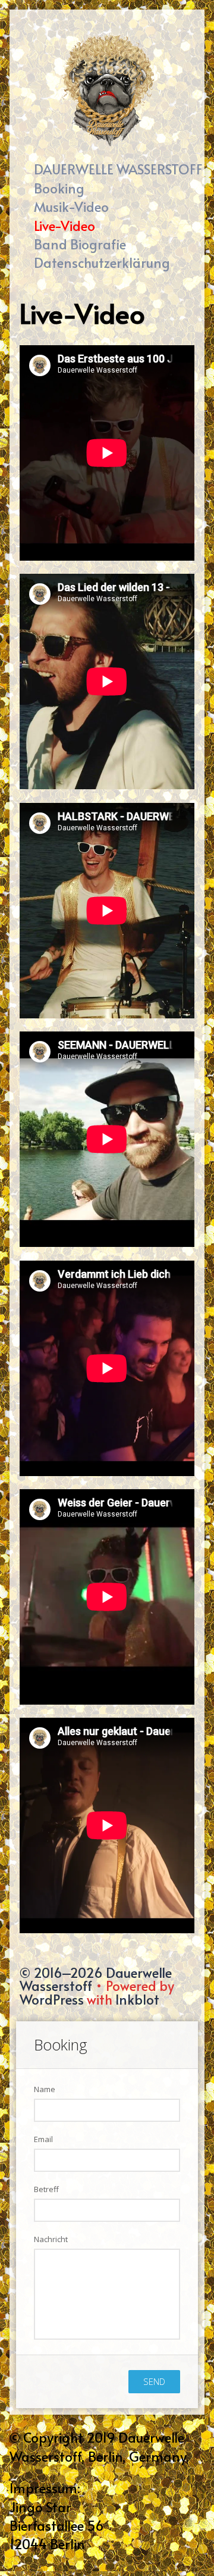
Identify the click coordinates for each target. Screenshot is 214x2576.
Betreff (46, 2189)
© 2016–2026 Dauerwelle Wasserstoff (96, 1979)
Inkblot (137, 1999)
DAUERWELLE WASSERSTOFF (118, 169)
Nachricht (51, 2239)
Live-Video (64, 225)
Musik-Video (71, 206)
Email (43, 2139)
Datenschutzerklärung (102, 262)
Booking (59, 188)
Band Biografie (80, 244)
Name (45, 2089)
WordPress (52, 1999)
